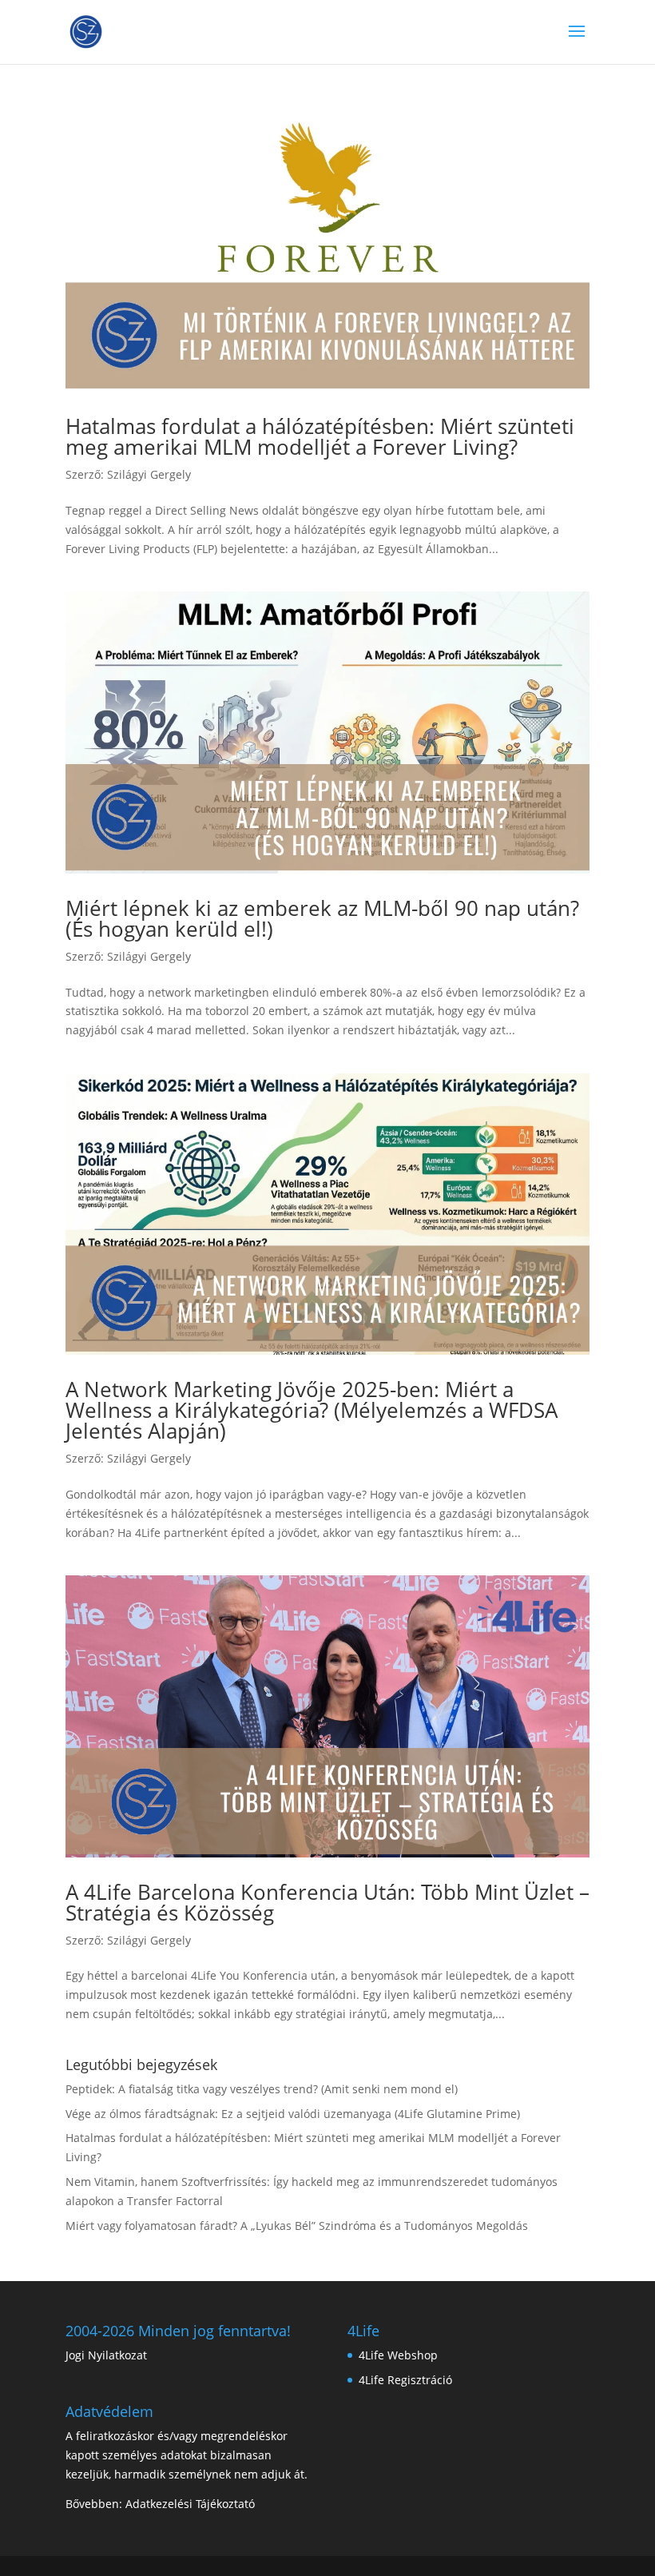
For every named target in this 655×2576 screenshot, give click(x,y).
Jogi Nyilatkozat (106, 2355)
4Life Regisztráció (405, 2380)
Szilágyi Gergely (149, 474)
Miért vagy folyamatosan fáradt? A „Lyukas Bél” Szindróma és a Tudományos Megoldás (297, 2226)
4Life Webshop (398, 2355)
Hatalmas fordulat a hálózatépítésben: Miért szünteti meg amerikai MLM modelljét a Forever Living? (320, 436)
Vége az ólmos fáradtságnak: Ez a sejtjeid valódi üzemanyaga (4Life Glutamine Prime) (293, 2114)
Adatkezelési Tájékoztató (190, 2504)
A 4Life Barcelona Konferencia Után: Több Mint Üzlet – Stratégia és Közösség (327, 1902)
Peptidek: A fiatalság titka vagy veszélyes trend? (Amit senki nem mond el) (262, 2089)
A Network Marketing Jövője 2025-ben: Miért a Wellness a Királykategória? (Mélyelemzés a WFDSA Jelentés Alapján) (312, 1410)
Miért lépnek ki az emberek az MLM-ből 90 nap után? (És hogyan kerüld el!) (322, 918)
